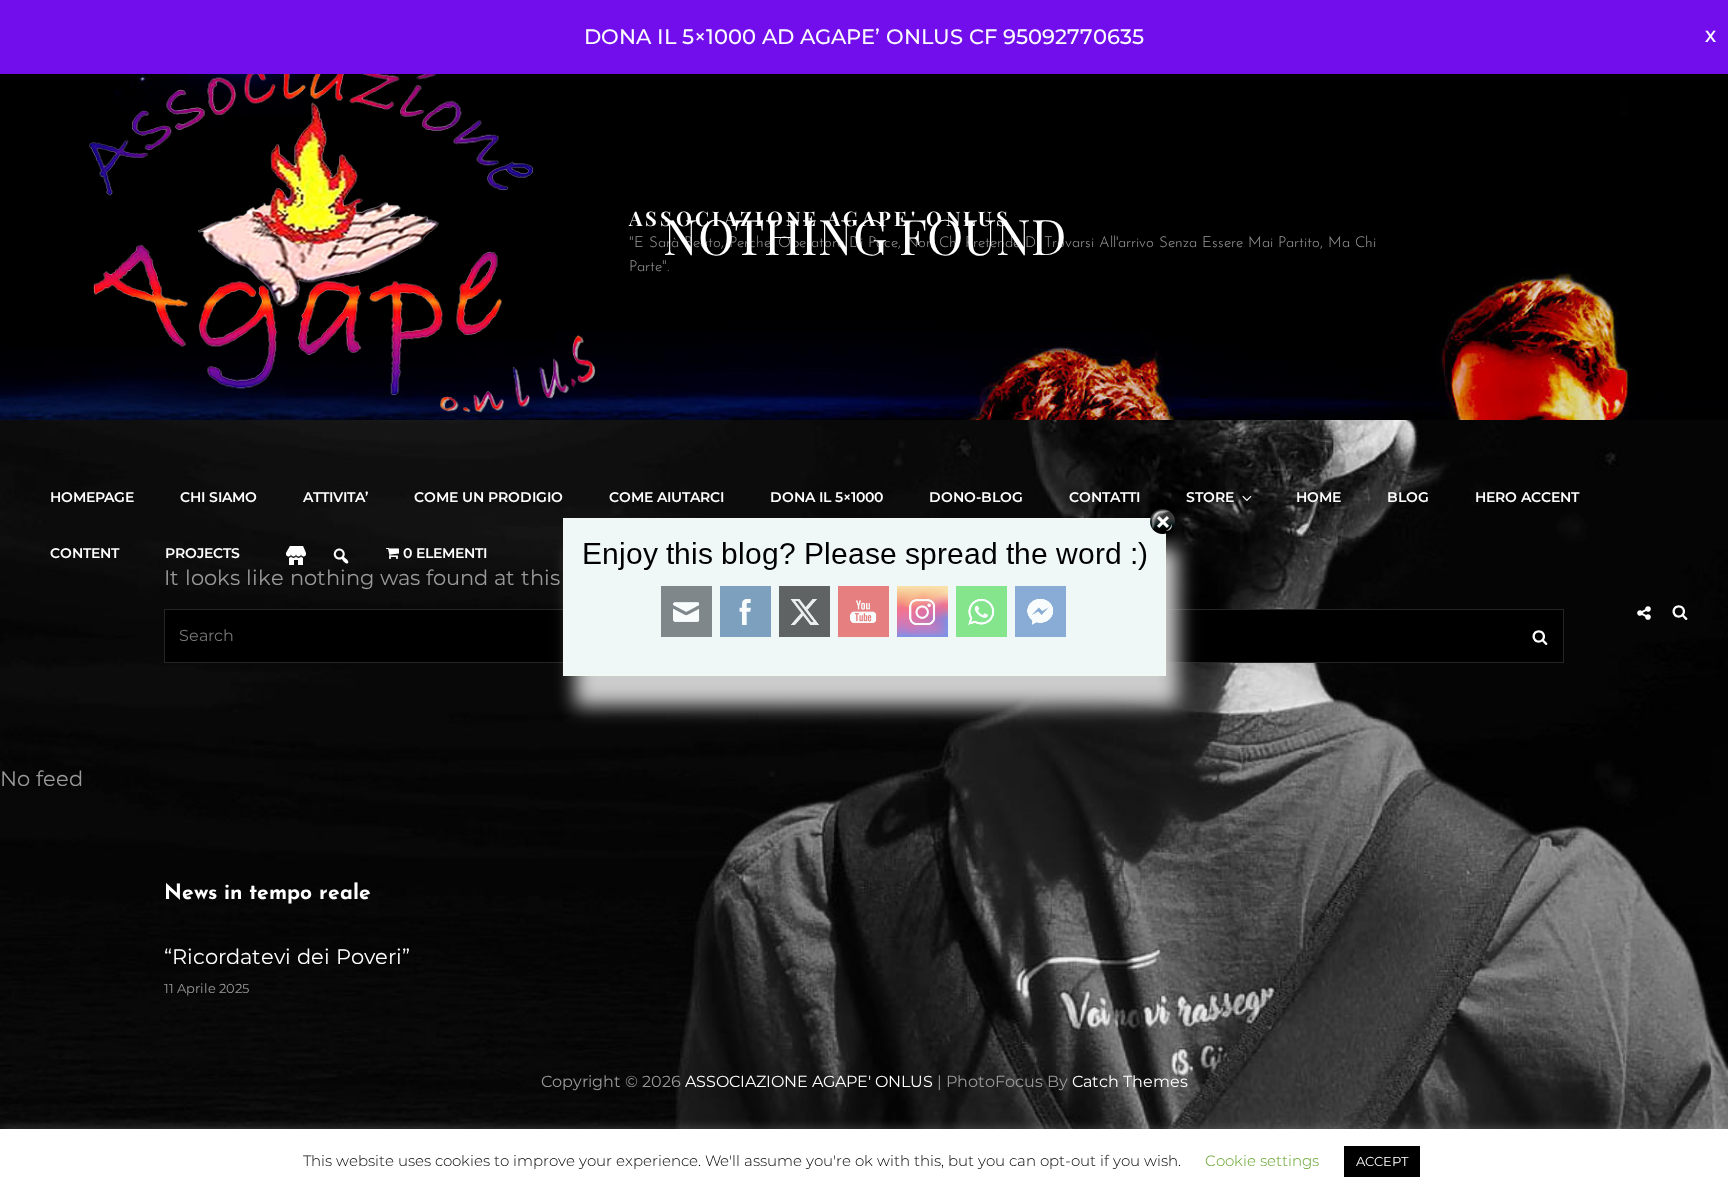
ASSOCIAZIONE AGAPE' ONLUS (820, 217)
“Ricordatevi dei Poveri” (287, 956)
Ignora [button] (1710, 37)
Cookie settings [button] (1262, 1160)
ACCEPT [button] (1382, 1161)
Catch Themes (1130, 1081)
